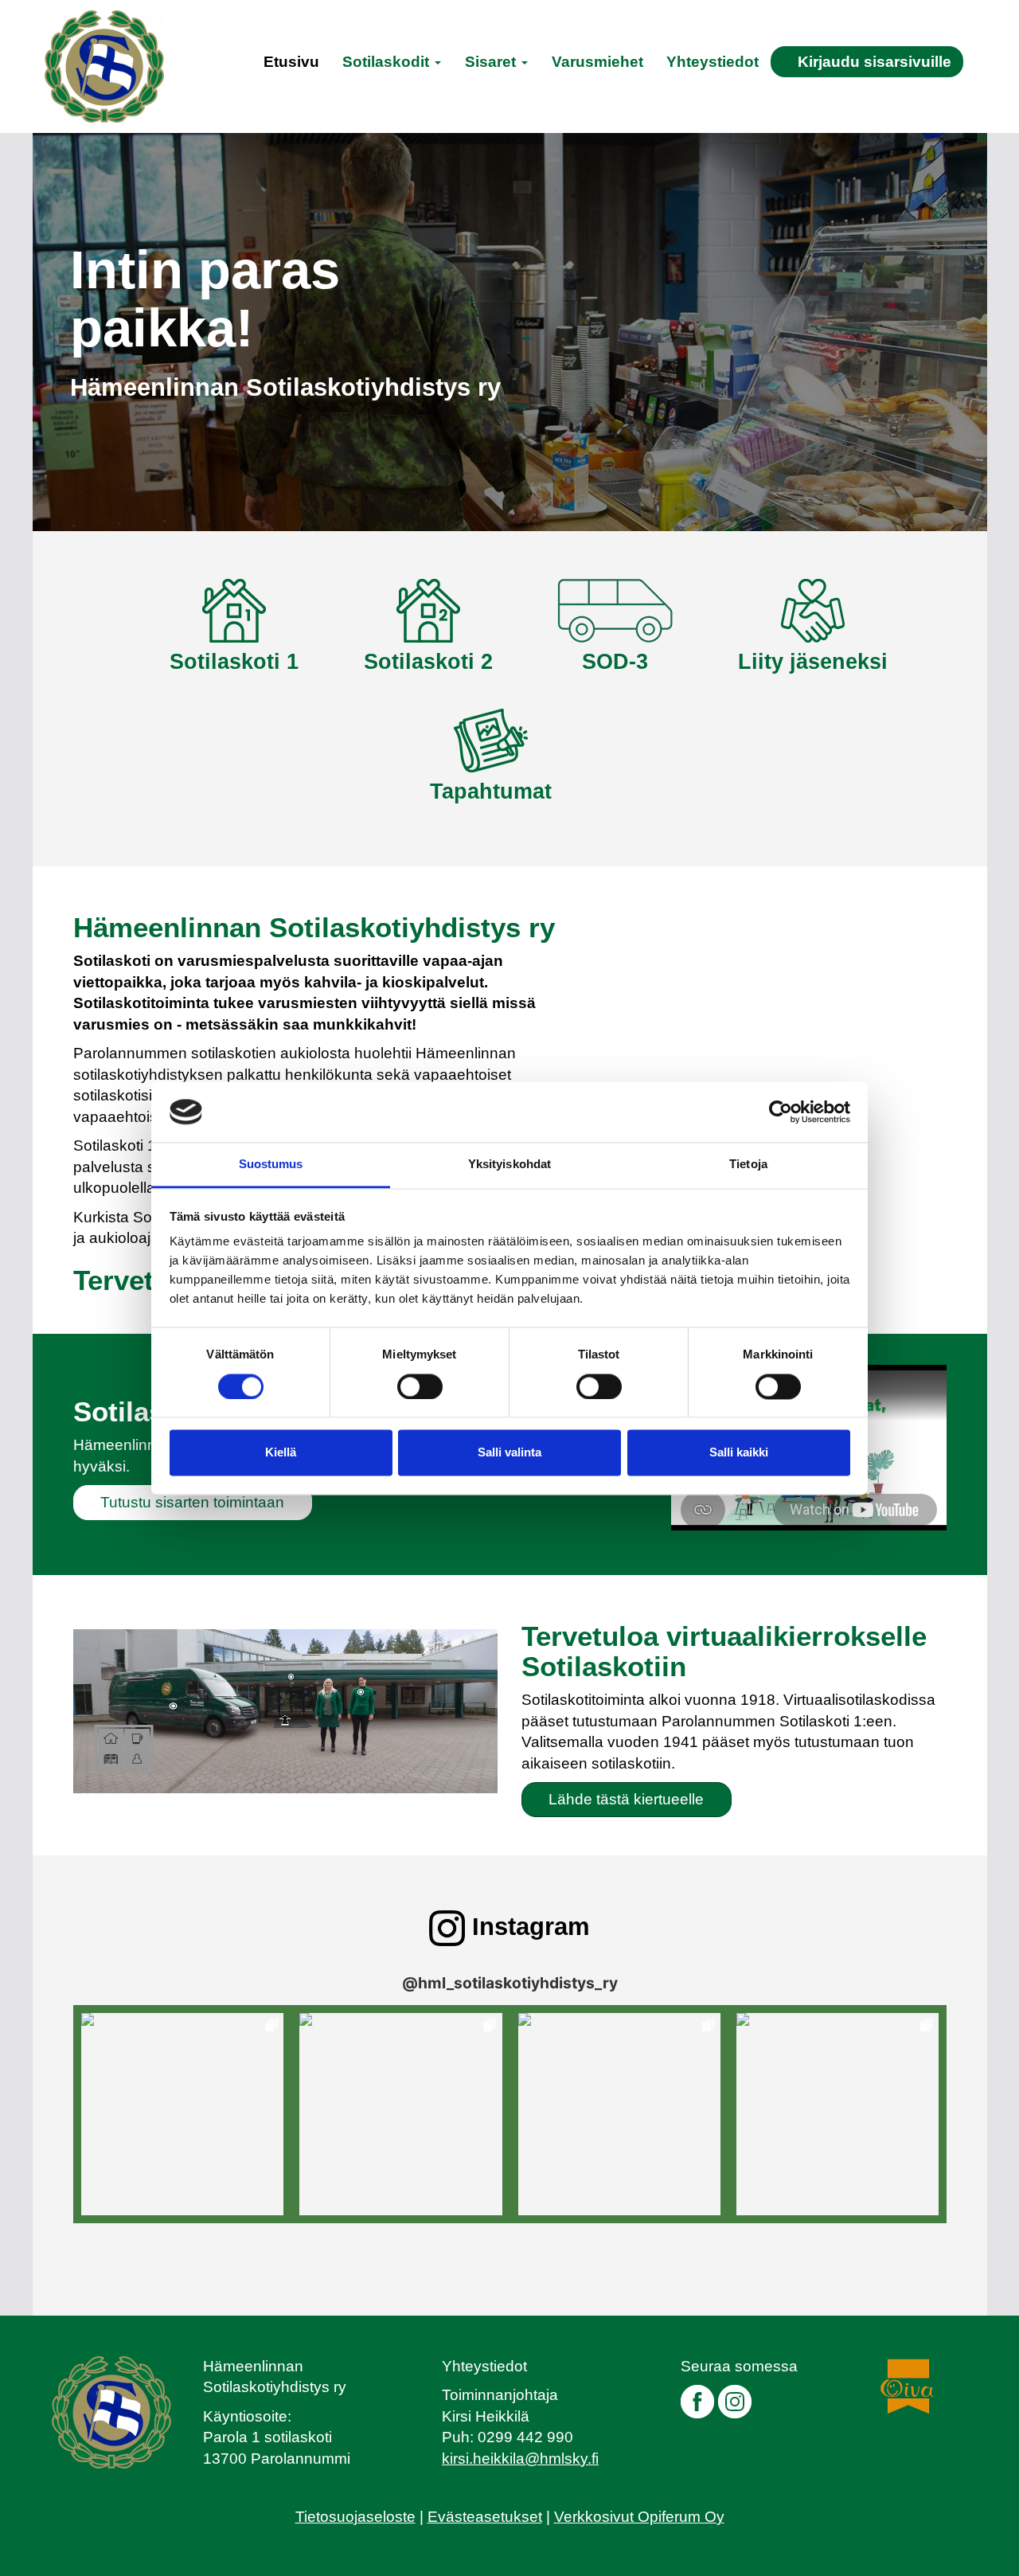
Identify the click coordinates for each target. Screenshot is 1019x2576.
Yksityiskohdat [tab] (509, 1165)
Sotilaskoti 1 (234, 662)
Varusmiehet (597, 62)
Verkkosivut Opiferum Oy (639, 2517)
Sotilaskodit (388, 62)
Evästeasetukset (485, 2517)
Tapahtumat (491, 792)
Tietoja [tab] (748, 1165)
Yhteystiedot (713, 62)
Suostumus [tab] (271, 1165)
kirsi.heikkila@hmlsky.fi (520, 2459)
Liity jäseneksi (813, 662)
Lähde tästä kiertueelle (626, 1799)
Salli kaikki (739, 1453)
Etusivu (291, 62)
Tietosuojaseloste (355, 2517)
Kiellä (281, 1453)
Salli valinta (509, 1453)
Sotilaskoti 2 (428, 662)
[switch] (420, 1386)
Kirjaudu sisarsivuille (875, 62)
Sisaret (492, 62)
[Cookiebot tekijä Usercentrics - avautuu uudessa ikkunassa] (781, 1112)
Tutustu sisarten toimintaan (192, 1502)
